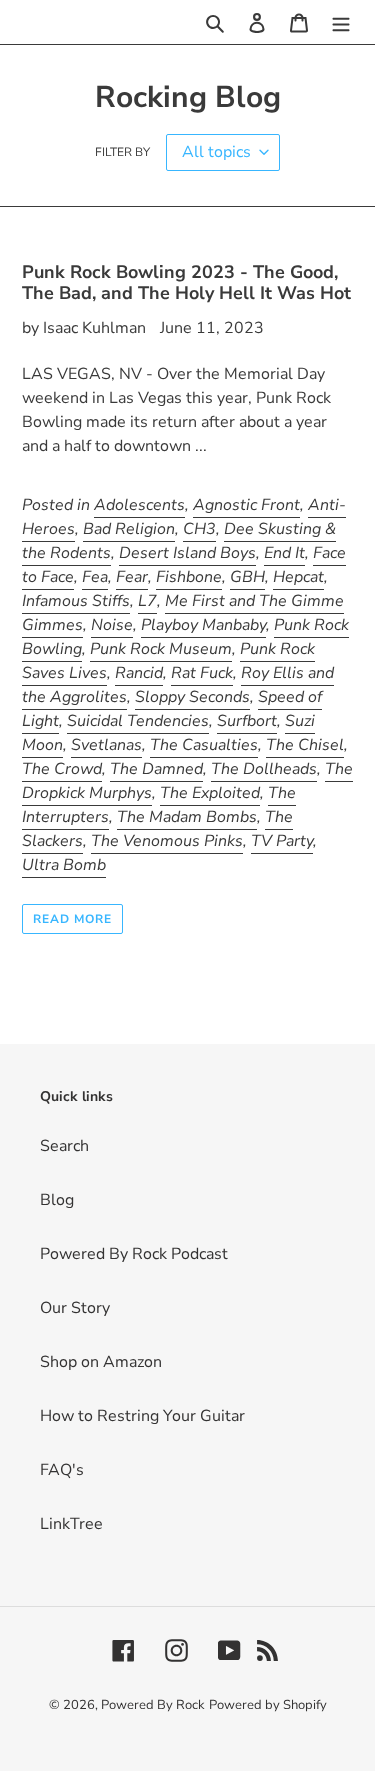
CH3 (199, 529)
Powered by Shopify (268, 1705)
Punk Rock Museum (161, 649)
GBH (247, 577)
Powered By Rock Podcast (134, 1254)
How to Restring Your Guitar (142, 1416)
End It (284, 553)
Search (64, 1146)
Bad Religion (129, 529)
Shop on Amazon (101, 1362)
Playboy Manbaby (203, 625)
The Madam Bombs (187, 817)
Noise (112, 625)
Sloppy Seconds (192, 697)
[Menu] (341, 22)
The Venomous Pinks (167, 841)
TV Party (282, 841)
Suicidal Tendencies (138, 721)
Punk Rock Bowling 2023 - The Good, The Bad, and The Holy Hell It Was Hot (186, 283)
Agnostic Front (246, 505)
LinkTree (71, 1524)
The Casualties (204, 745)
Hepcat (298, 577)
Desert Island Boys (187, 553)
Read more (72, 919)
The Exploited (210, 793)
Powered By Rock (153, 1705)
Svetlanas (106, 745)
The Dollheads (264, 769)
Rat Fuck (202, 673)
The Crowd (62, 769)
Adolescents (139, 505)
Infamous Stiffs (76, 601)
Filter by (122, 152)
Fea (95, 577)
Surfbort (247, 721)
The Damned (156, 769)
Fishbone (189, 577)
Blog (57, 1200)
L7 (147, 601)
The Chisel (305, 745)
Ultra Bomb (64, 865)
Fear (132, 577)
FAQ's (62, 1470)
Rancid (139, 673)
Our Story (75, 1308)
